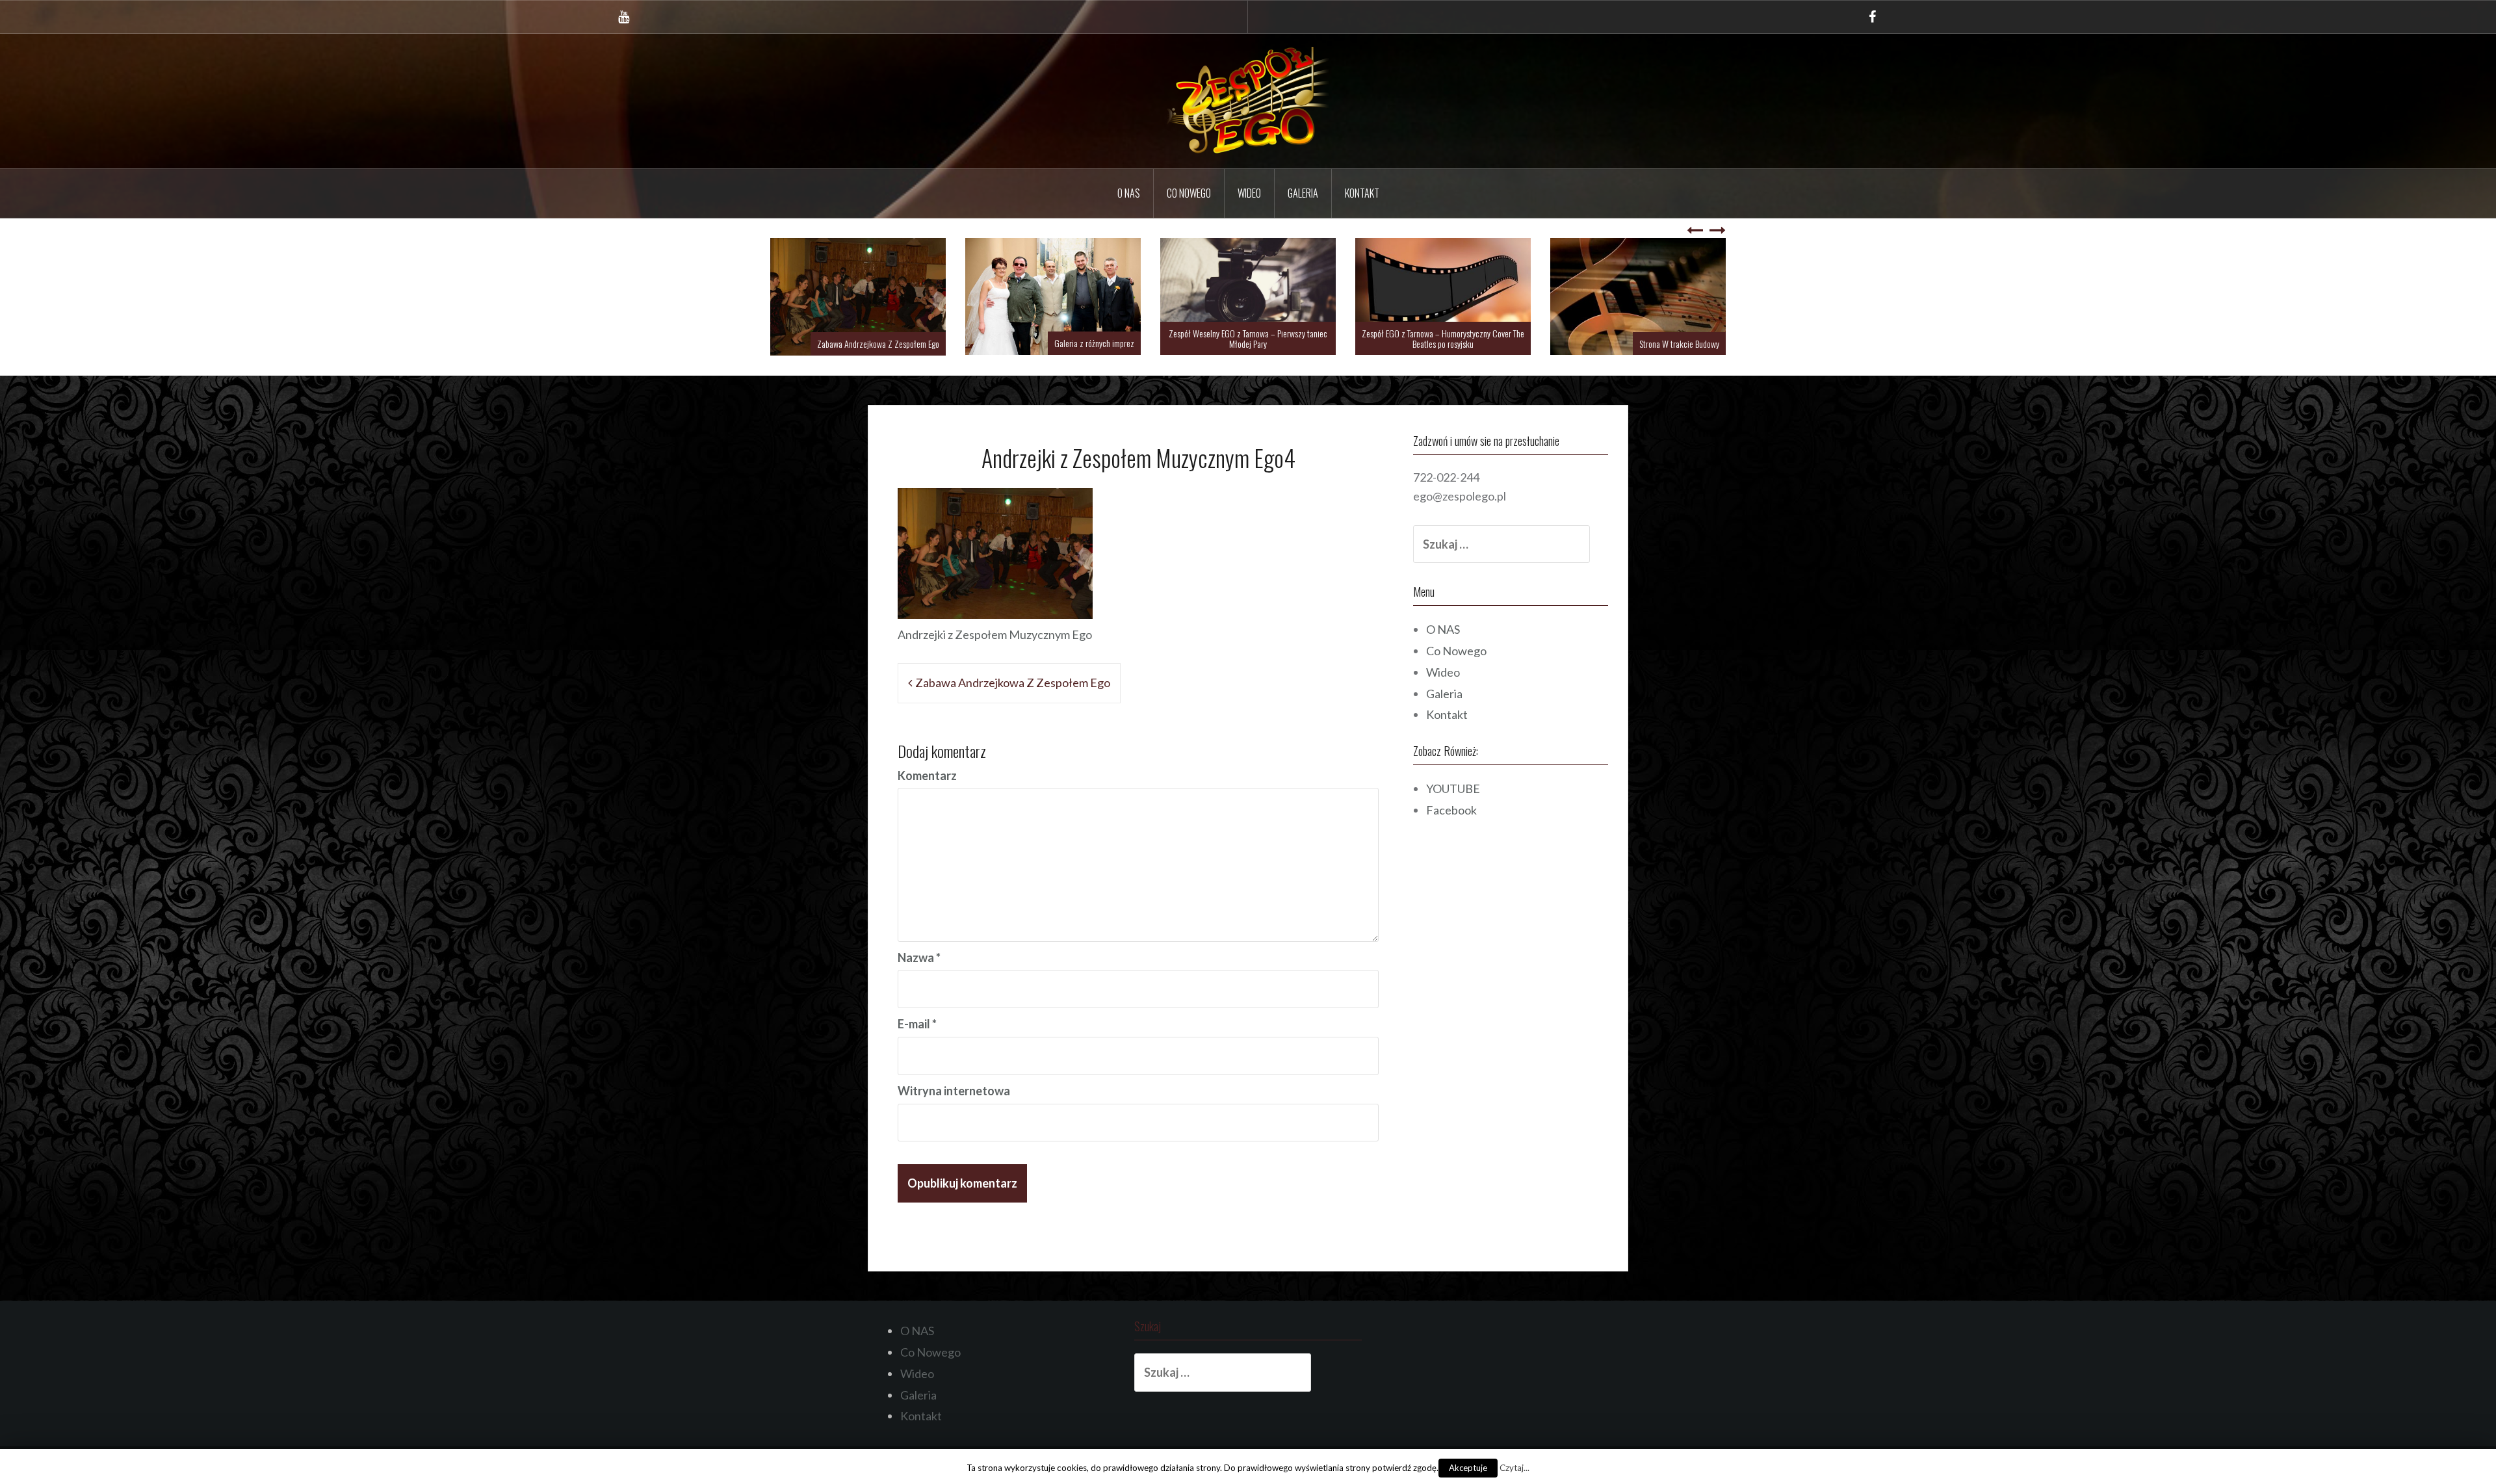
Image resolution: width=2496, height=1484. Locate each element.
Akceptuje (1468, 1468)
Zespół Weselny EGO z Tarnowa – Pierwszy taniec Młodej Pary (1443, 338)
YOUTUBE (1453, 788)
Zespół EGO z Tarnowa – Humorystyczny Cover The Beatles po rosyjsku (1638, 338)
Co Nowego (1189, 193)
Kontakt (1362, 193)
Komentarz (927, 775)
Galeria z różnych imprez (1289, 343)
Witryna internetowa (954, 1090)
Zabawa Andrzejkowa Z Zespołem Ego (1073, 344)
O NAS (1129, 193)
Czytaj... (1514, 1468)
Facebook (1451, 809)
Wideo (1249, 193)
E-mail (917, 1023)
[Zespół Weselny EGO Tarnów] (1248, 99)
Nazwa (919, 957)
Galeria (1303, 193)
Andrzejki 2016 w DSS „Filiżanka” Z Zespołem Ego (860, 344)
